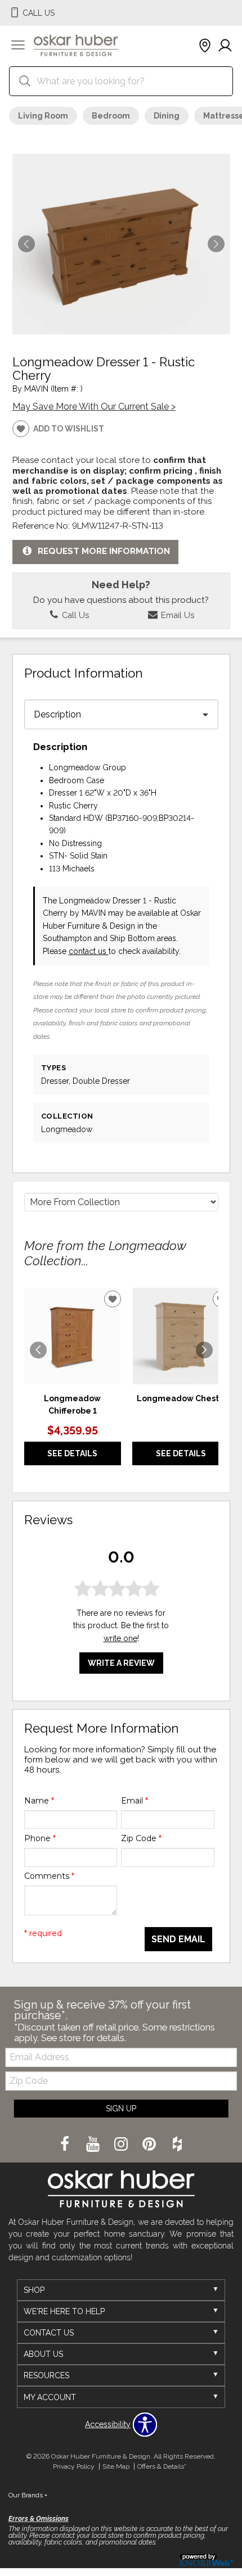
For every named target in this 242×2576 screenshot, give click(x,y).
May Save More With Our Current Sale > (94, 406)
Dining (167, 116)
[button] (18, 46)
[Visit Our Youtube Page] (94, 2145)
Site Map (116, 2466)
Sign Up (121, 2109)
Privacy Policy (74, 2466)
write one (120, 1638)
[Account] (225, 46)
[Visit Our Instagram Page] (122, 2145)
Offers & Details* (162, 2466)
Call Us (74, 615)
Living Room (43, 116)
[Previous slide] (38, 1350)
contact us (89, 951)
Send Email (178, 1939)
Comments (49, 1876)
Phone (40, 1838)
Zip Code (141, 1838)
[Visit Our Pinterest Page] (150, 2145)
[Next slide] (204, 1350)
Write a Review (121, 1663)
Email (135, 1801)
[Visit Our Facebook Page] (66, 2145)
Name (39, 1801)
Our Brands (28, 2495)
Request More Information (104, 551)
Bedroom (111, 116)
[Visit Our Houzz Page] (177, 2145)
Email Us (176, 615)
